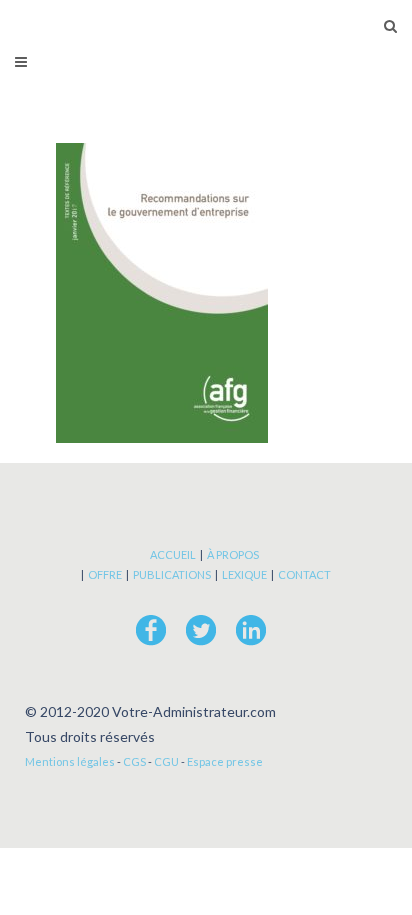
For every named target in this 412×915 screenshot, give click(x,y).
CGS (134, 761)
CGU (166, 761)
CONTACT (304, 574)
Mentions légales (70, 761)
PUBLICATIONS (172, 574)
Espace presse (225, 761)
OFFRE (105, 574)
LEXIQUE (244, 574)
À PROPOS (233, 554)
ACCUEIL (173, 554)
